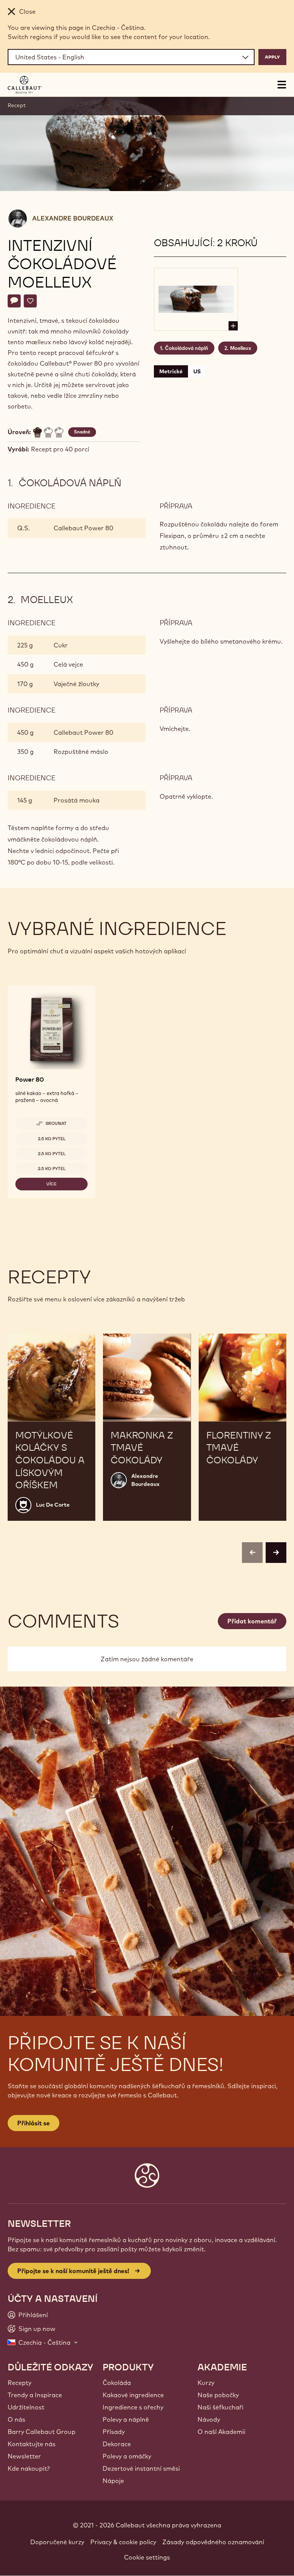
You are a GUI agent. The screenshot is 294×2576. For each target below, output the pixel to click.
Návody (209, 2419)
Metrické (171, 371)
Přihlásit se (33, 2123)
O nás (16, 2419)
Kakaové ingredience (133, 2395)
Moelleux (241, 348)
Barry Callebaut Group (42, 2432)
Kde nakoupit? (29, 2468)
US (197, 371)
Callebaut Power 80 (83, 528)
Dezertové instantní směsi (141, 2468)
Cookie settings (147, 2557)
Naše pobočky (218, 2395)
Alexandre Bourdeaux (73, 218)
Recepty (20, 2383)
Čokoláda (117, 2383)
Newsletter (24, 2456)
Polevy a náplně (126, 2419)
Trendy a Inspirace (35, 2395)
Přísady (114, 2432)
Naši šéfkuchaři (220, 2407)
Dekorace (117, 2444)
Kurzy (206, 2383)
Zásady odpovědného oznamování (213, 2542)
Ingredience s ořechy (133, 2407)
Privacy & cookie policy (123, 2542)
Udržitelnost (26, 2407)
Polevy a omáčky (127, 2456)
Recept (17, 105)
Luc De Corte (53, 1505)
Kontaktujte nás (32, 2444)
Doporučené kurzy (57, 2542)
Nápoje (113, 2481)
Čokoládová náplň (187, 348)
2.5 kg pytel (52, 1139)
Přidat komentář (252, 1621)
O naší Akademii (221, 2432)
